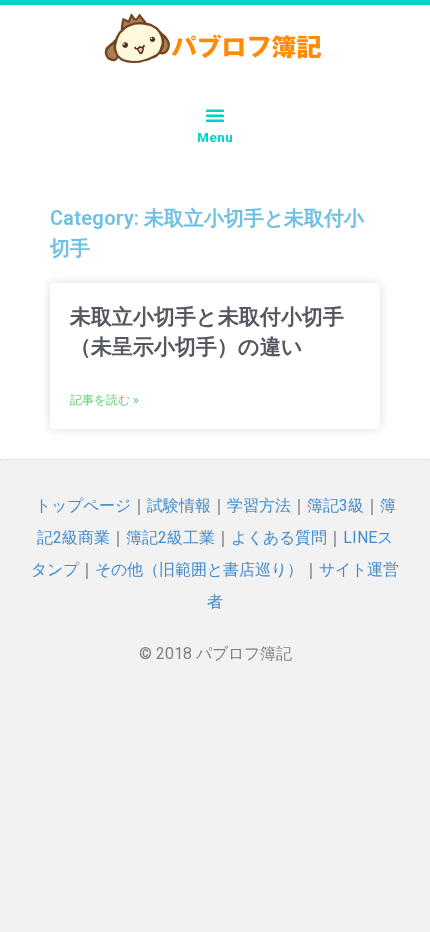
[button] (215, 115)
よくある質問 (279, 537)
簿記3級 (335, 505)
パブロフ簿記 (244, 653)
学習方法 (259, 505)
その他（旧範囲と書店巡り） (199, 569)
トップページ (83, 505)
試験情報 (179, 505)
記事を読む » (104, 400)
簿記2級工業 (170, 537)
